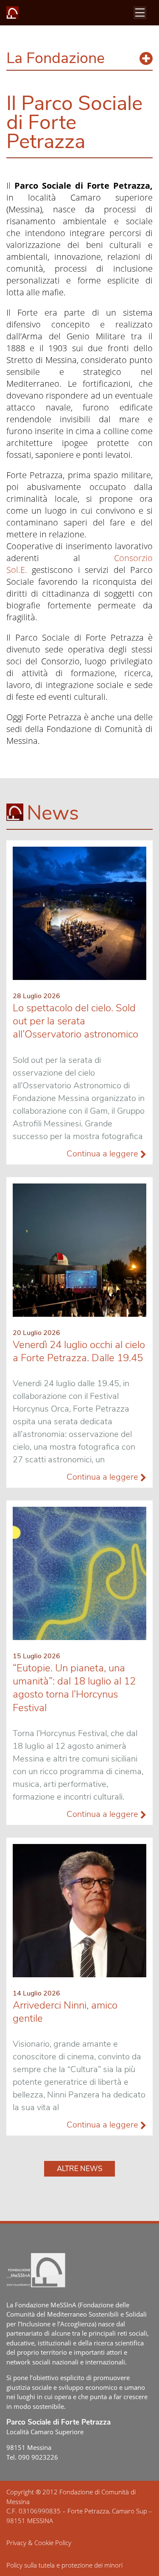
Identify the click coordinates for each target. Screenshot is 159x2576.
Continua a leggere (103, 1154)
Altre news (79, 2169)
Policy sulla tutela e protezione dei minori (64, 2565)
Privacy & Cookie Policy (39, 2543)
